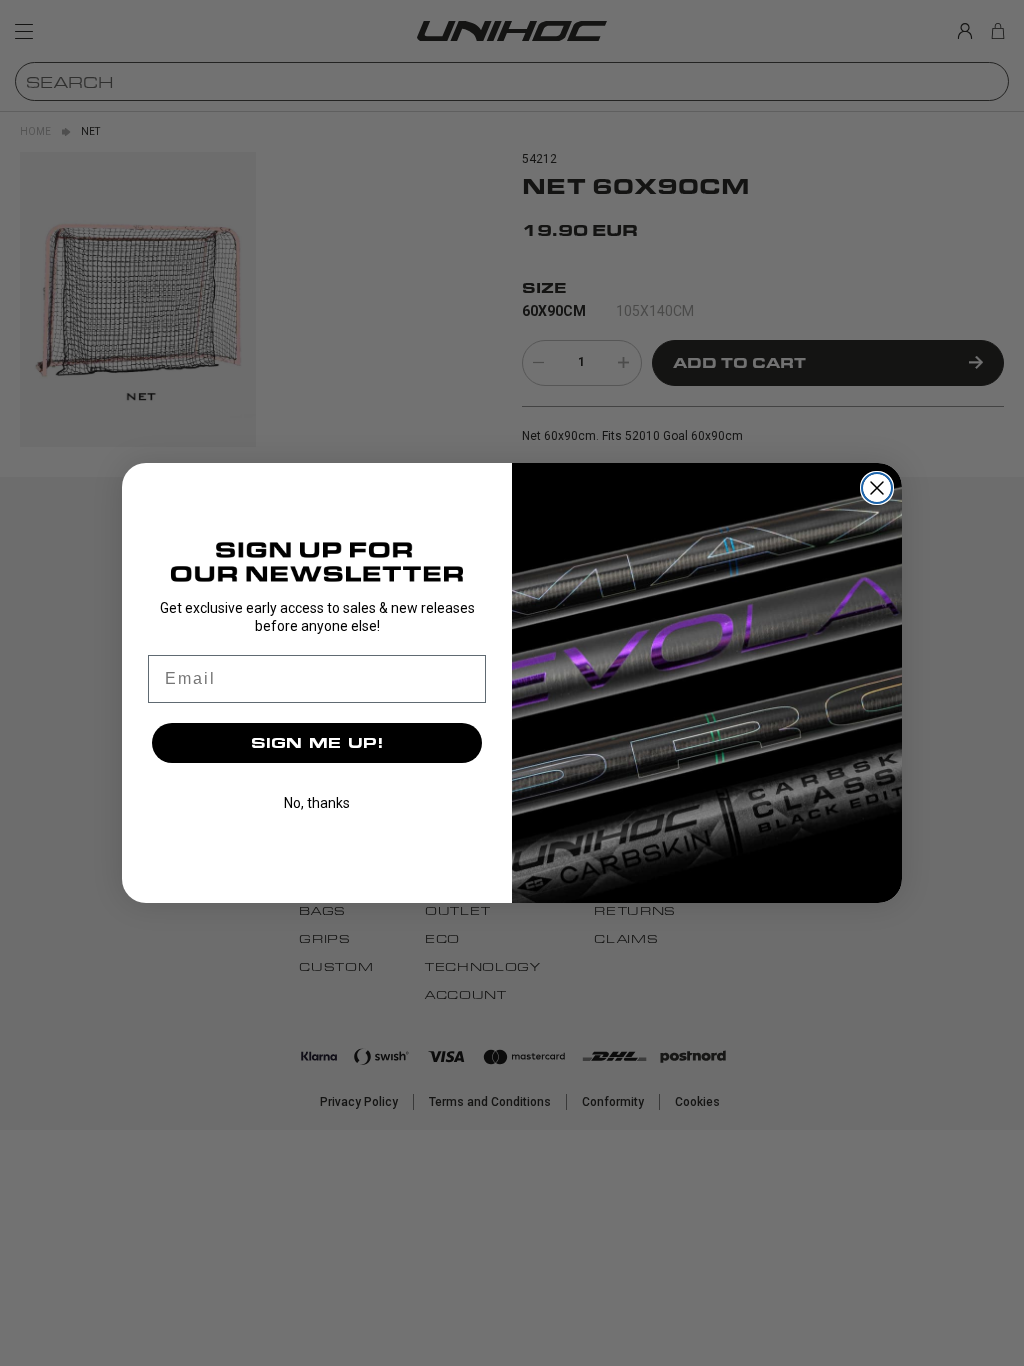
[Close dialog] (877, 488)
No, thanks (317, 803)
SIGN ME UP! (317, 742)
